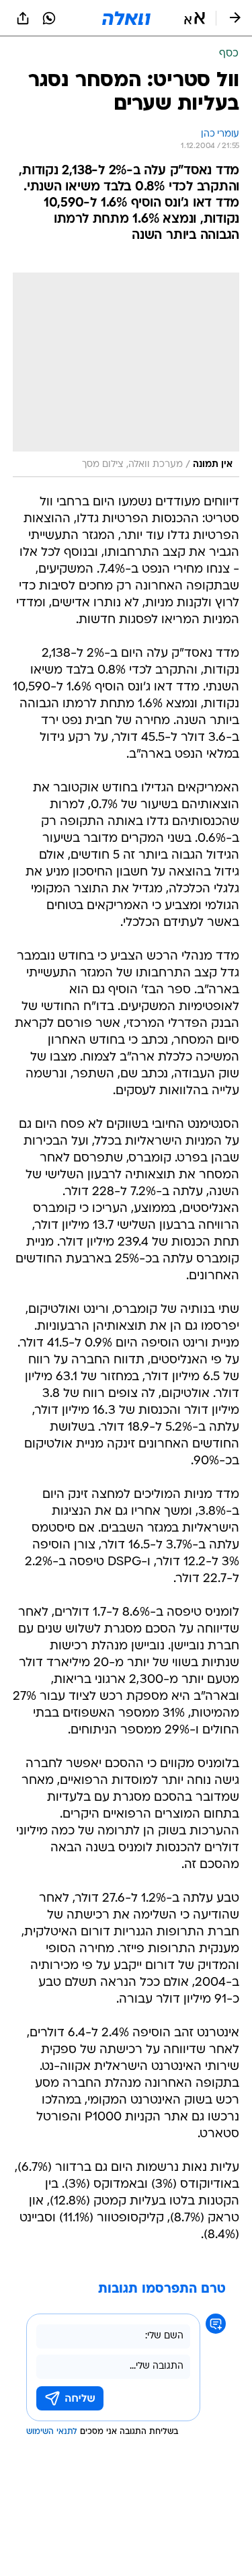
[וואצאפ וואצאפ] (49, 18)
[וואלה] (126, 18)
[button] (195, 18)
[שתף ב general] (23, 18)
